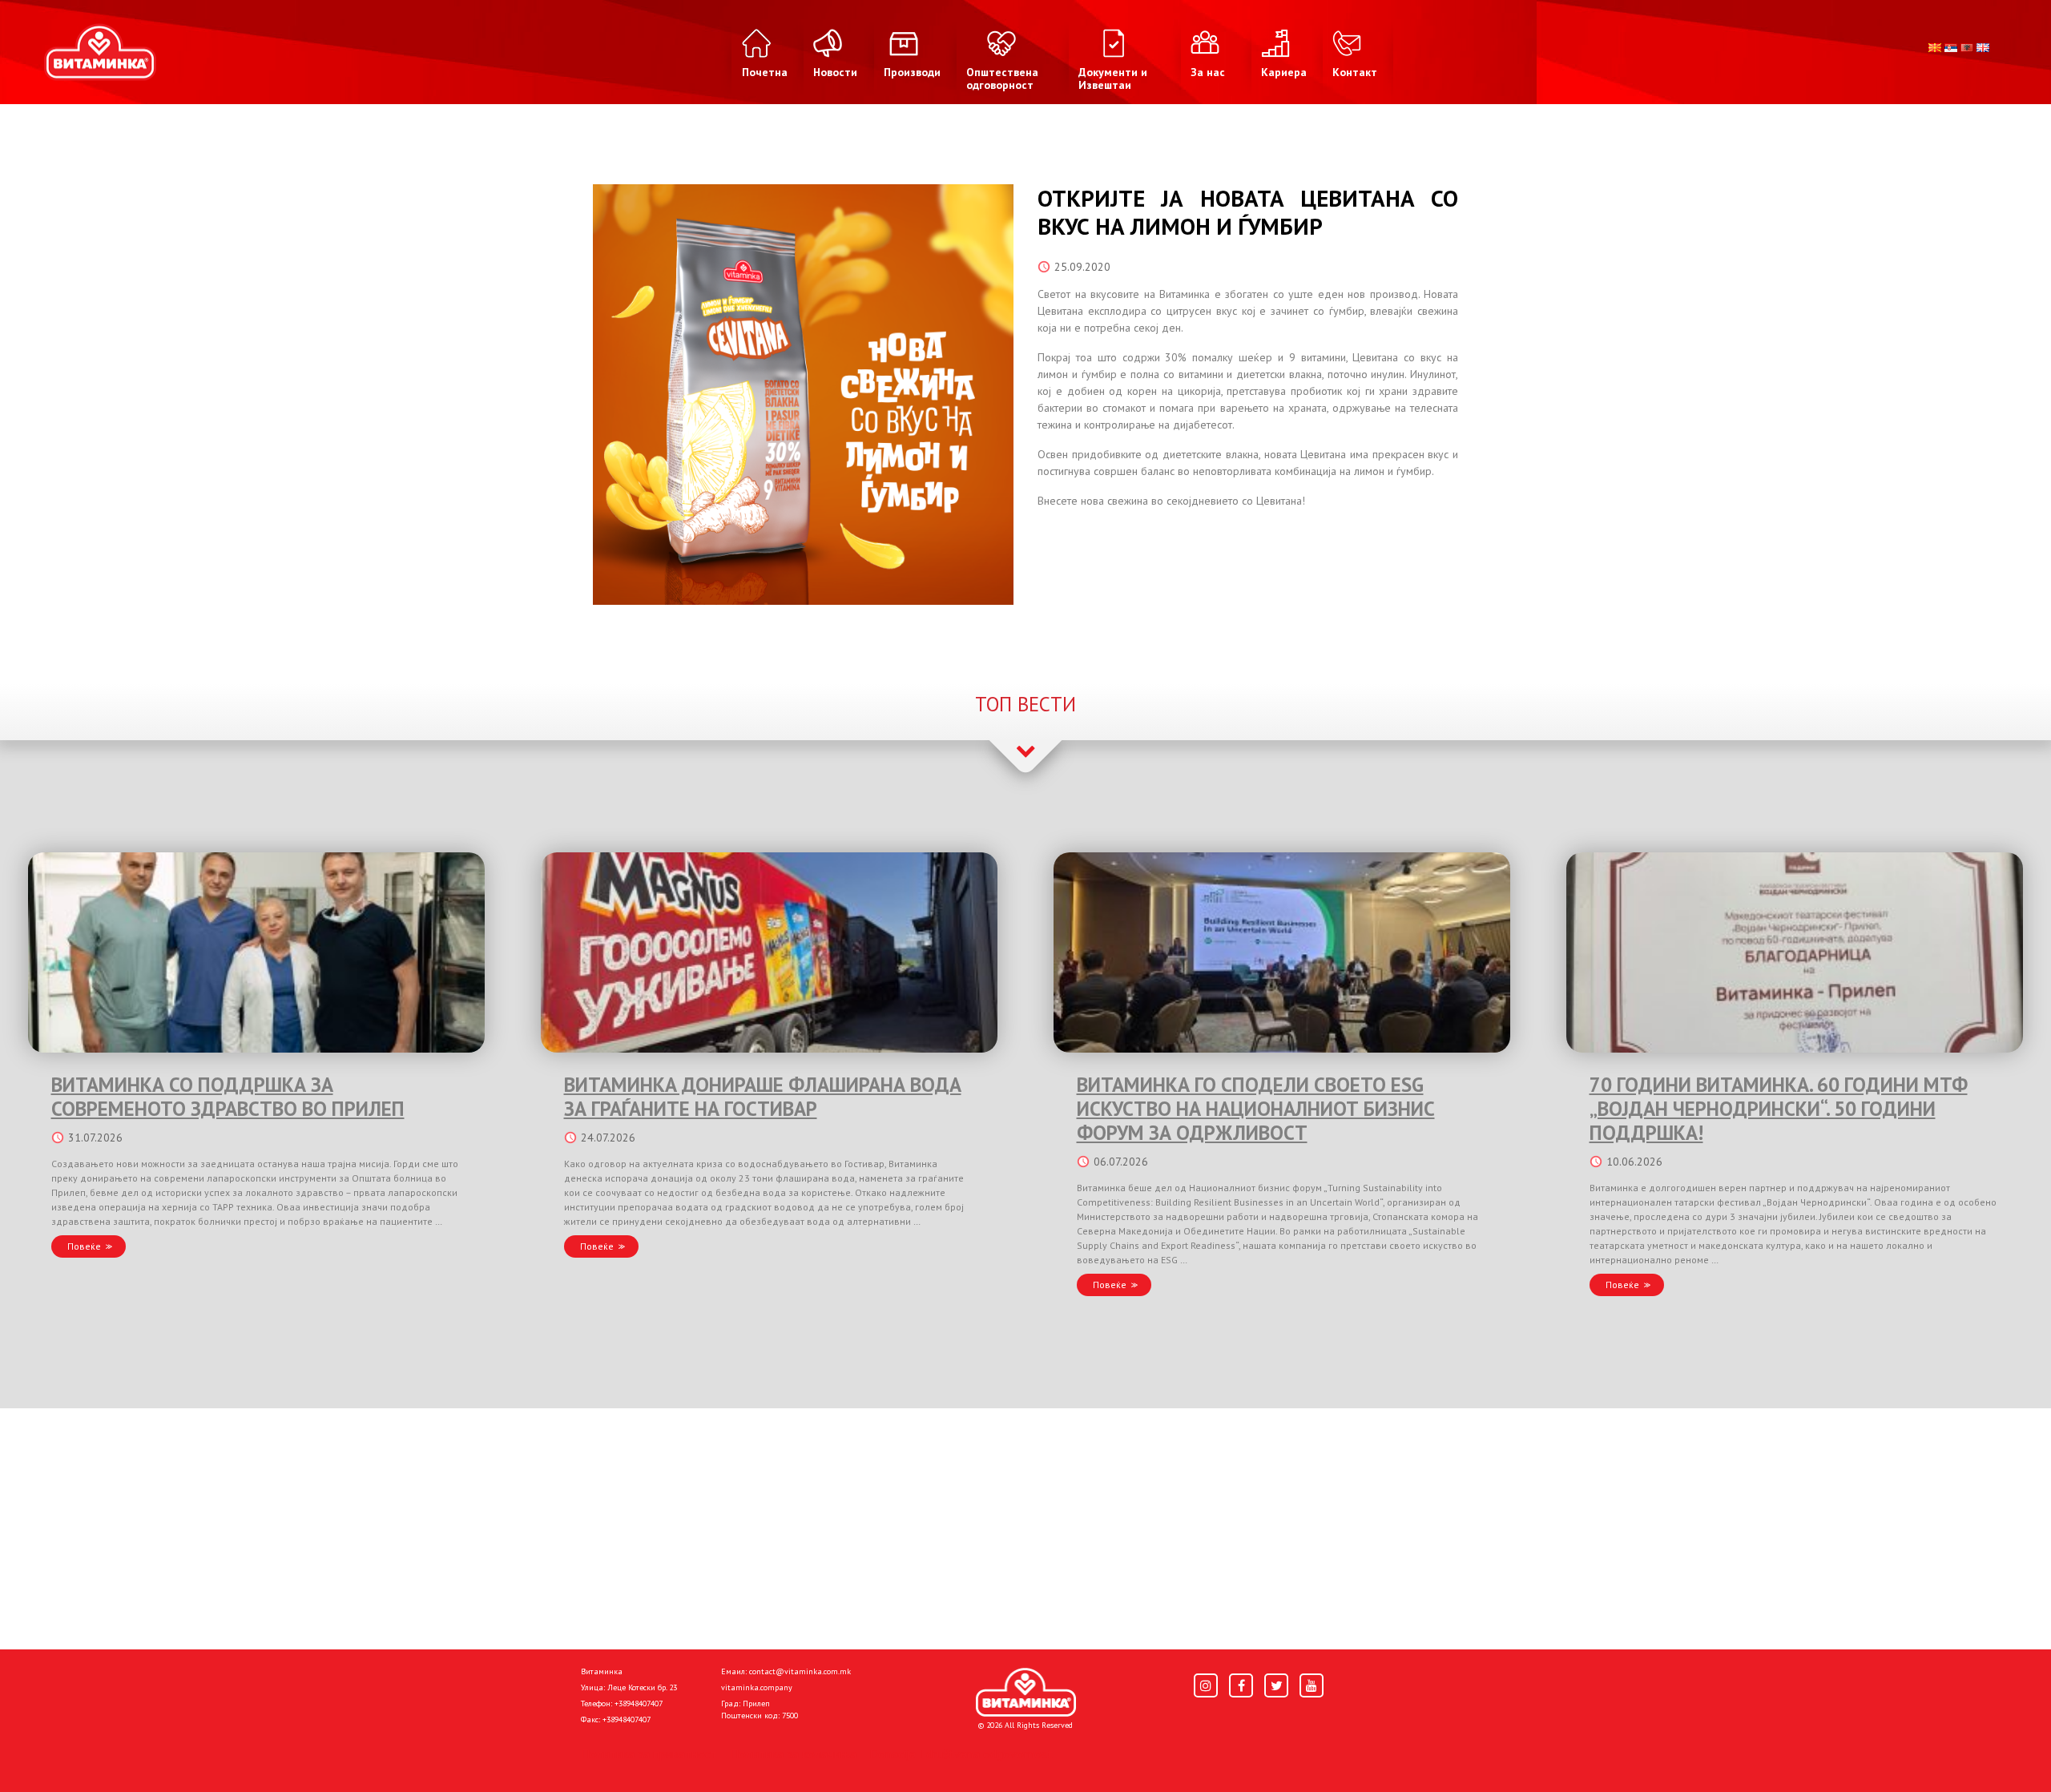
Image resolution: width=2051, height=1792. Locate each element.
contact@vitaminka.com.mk (800, 1671)
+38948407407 (639, 1703)
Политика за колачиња (793, 1754)
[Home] (1026, 1693)
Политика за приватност (649, 1754)
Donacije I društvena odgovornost (961, 1754)
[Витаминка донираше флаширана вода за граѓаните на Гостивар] (769, 952)
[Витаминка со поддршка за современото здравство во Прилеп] (256, 952)
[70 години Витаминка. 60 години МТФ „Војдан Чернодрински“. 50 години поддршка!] (1795, 952)
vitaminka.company (757, 1687)
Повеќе (84, 1246)
